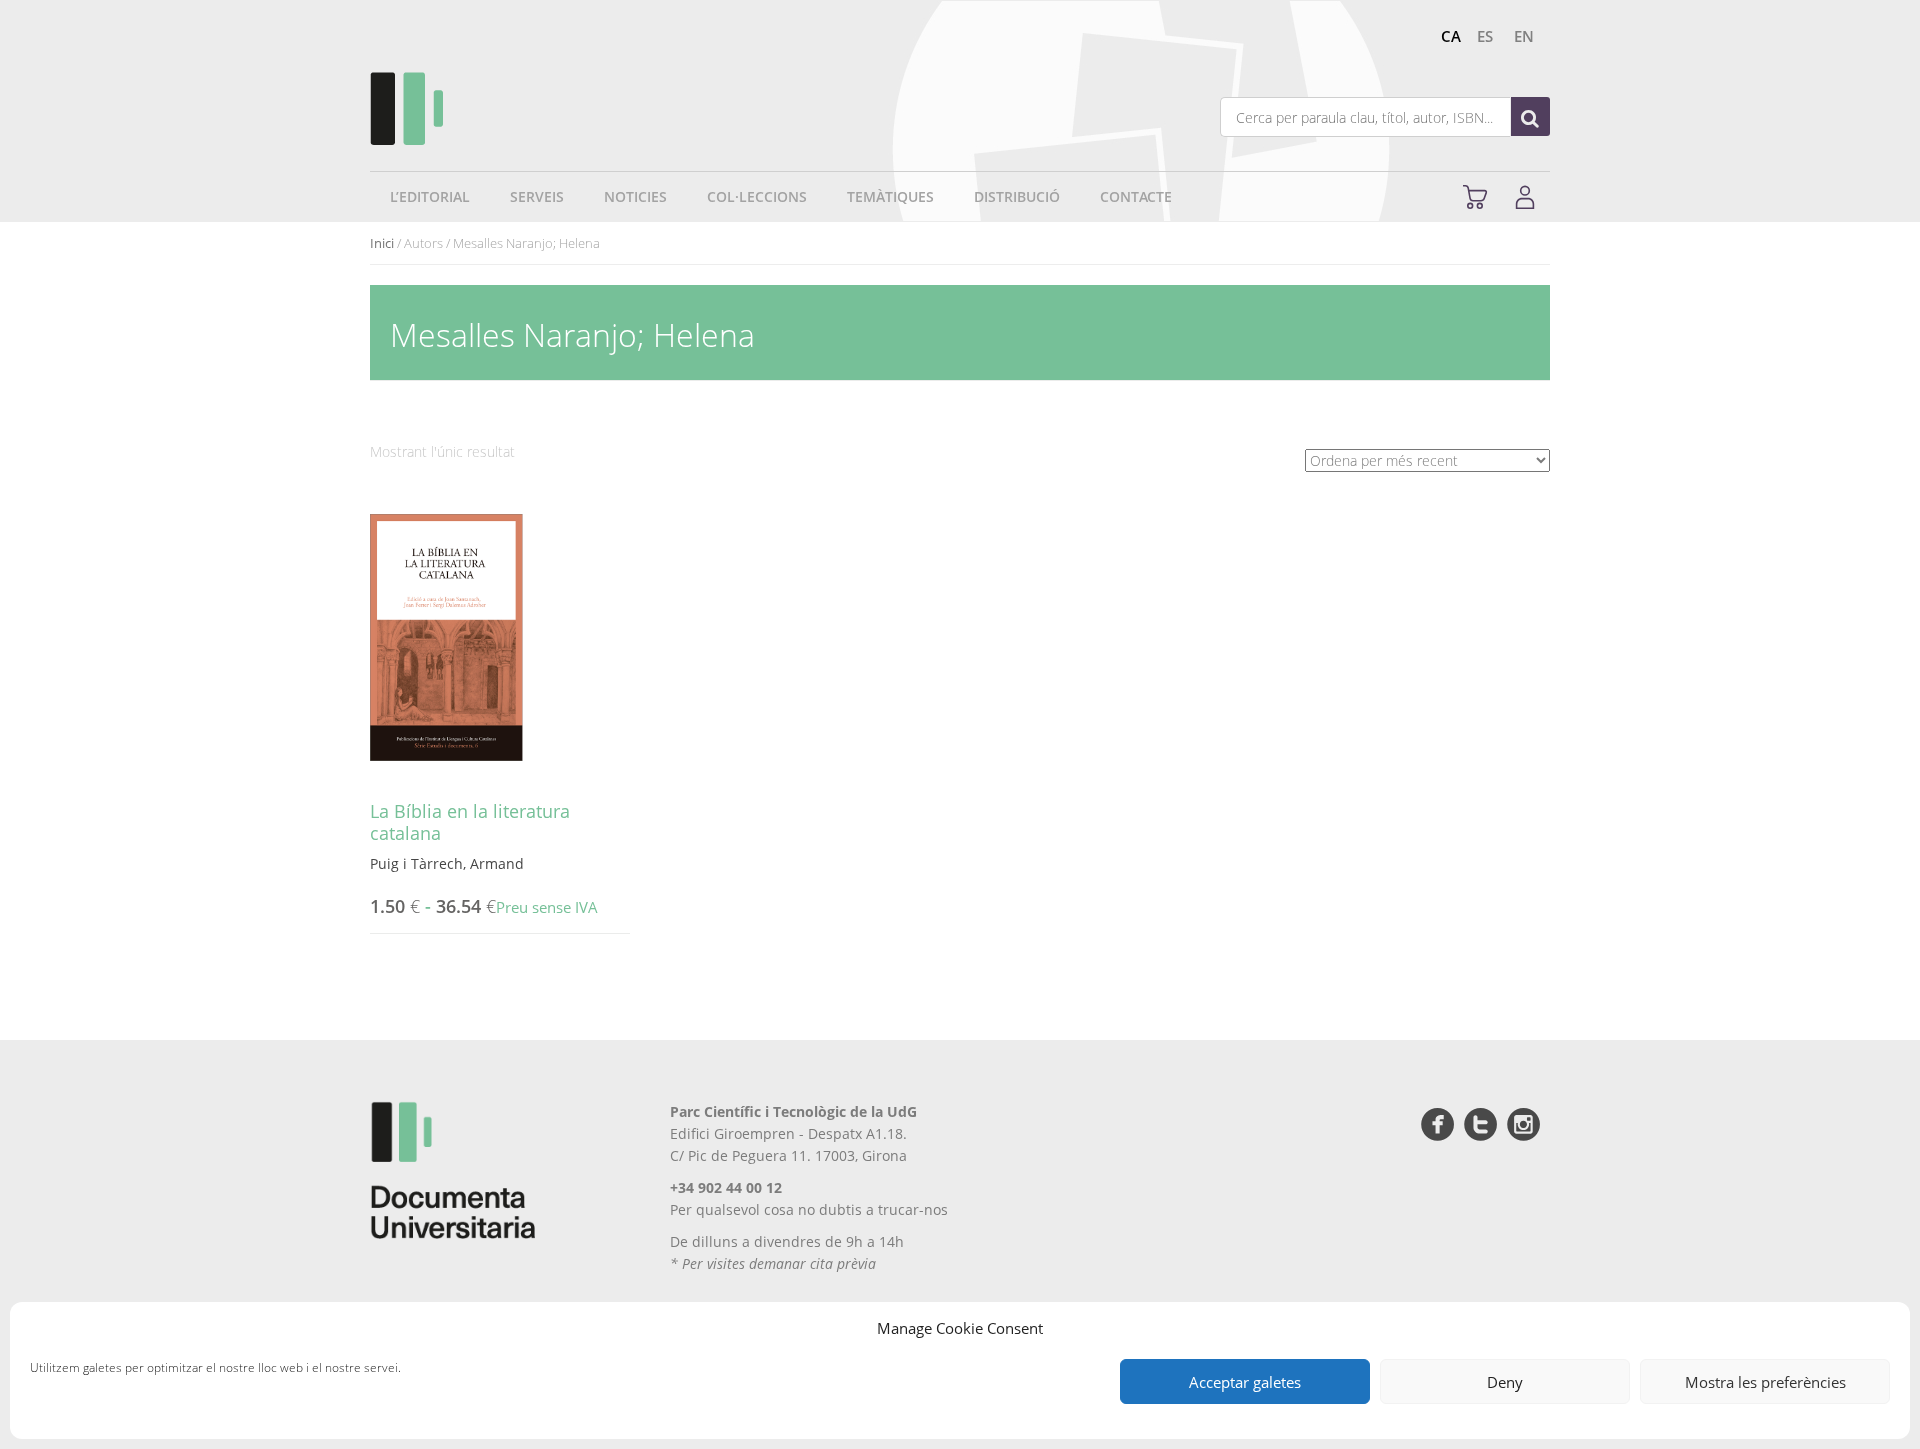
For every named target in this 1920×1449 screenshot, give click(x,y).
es (1485, 36)
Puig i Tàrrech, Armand (447, 863)
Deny (1505, 1382)
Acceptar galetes (1245, 1382)
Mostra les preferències (1765, 1382)
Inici (382, 243)
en (1524, 36)
